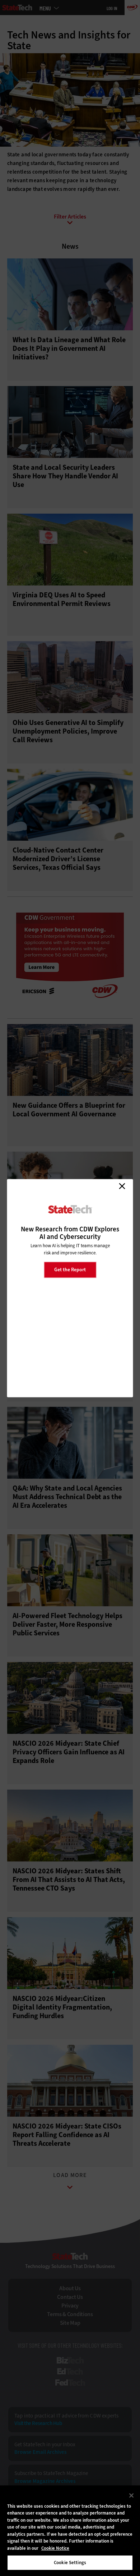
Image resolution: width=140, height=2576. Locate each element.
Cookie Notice (55, 2548)
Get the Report (70, 1270)
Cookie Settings (70, 2563)
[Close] (131, 2495)
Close (122, 1186)
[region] (70, 2531)
